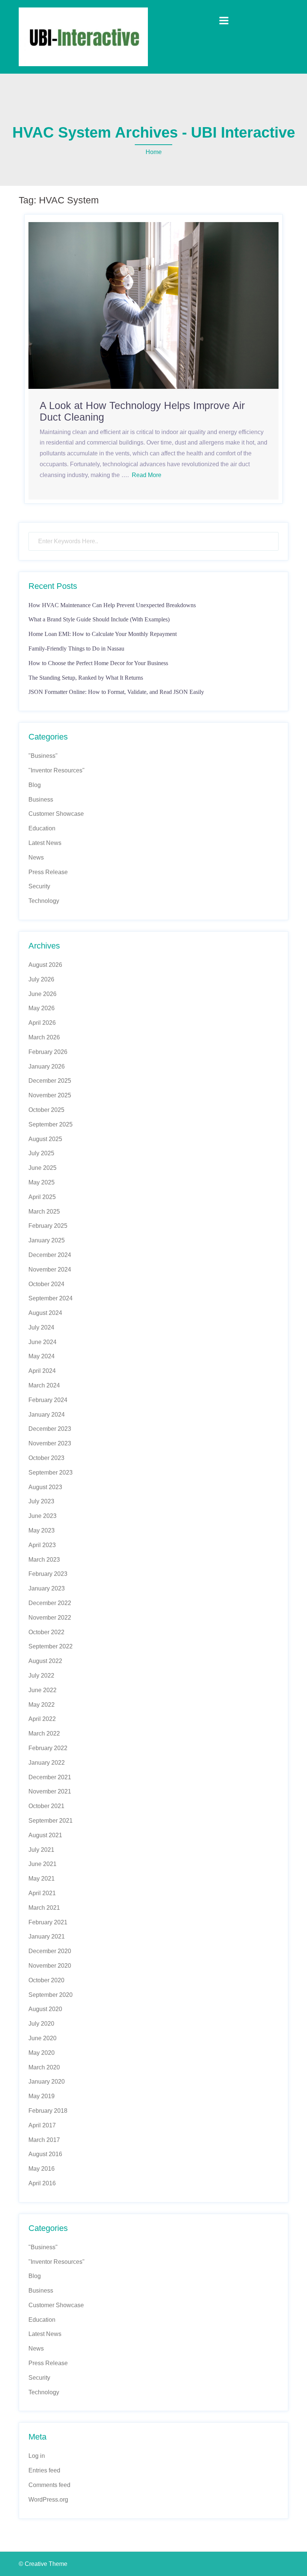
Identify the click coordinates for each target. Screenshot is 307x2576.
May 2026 (42, 1008)
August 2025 (45, 1139)
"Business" (43, 756)
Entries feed (44, 2470)
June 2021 (42, 1864)
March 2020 (44, 2067)
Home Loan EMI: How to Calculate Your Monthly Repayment (103, 634)
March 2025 (44, 1212)
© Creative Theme (43, 2564)
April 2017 (42, 2125)
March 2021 (44, 1908)
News (36, 857)
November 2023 (50, 1443)
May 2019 (42, 2096)
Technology (44, 901)
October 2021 (46, 1806)
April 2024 (42, 1371)
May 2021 (42, 1879)
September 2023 (51, 1473)
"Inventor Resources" (57, 770)
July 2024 (41, 1327)
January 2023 (47, 1588)
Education (42, 828)
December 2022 (50, 1603)
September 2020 (51, 1995)
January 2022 (47, 1763)
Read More (147, 475)
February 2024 (48, 1400)
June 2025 (42, 1168)
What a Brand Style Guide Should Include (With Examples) (99, 619)
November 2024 (50, 1269)
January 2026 (47, 1066)
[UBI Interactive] (83, 36)
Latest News (45, 843)
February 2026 (48, 1052)
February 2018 (48, 2111)
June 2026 (42, 994)
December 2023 (50, 1429)
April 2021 (42, 1893)
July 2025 (41, 1153)
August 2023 (45, 1487)
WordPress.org (48, 2500)
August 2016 (45, 2154)
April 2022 (42, 1719)
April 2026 (42, 1023)
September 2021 (51, 1821)
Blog (35, 785)
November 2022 (50, 1618)
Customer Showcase (56, 814)
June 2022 (42, 1690)
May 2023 (42, 1530)
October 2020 (46, 1980)
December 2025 (50, 1081)
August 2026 (45, 965)
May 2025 (42, 1182)
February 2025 (48, 1226)
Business (41, 800)
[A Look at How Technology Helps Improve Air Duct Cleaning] (153, 305)
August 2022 (45, 1661)
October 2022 (46, 1632)
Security (39, 886)
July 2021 (41, 1850)
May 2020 (42, 2053)
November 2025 (50, 1095)
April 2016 (42, 2183)
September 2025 (51, 1124)
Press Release (48, 872)
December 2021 (50, 1777)
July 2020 (41, 2024)
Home (154, 152)
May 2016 (42, 2169)
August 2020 (45, 2009)
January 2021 (47, 1936)
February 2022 (48, 1748)
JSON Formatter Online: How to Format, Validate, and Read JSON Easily (116, 692)
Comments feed (49, 2485)
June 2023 (42, 1516)
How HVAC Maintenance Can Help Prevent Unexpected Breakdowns (112, 605)
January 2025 (47, 1240)
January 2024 (47, 1415)
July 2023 (41, 1501)
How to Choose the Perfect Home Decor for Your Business (98, 663)
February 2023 (48, 1574)
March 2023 (44, 1560)
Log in (37, 2456)
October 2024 (46, 1284)
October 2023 (46, 1458)
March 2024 (44, 1385)
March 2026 (44, 1037)
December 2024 (50, 1255)
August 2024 (45, 1313)
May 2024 (42, 1356)
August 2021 (45, 1835)
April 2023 (42, 1545)
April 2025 (42, 1197)
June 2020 (42, 2038)
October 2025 (46, 1110)
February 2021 (48, 1922)
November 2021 (50, 1791)
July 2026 (41, 979)
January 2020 (47, 2082)
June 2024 (42, 1342)
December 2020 (50, 1951)
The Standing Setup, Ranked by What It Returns (86, 678)
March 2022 (44, 1733)
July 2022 (41, 1676)
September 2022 (51, 1646)
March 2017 (44, 2140)
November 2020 (50, 1966)
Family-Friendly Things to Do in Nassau (76, 648)
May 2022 (42, 1705)
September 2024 (51, 1298)
